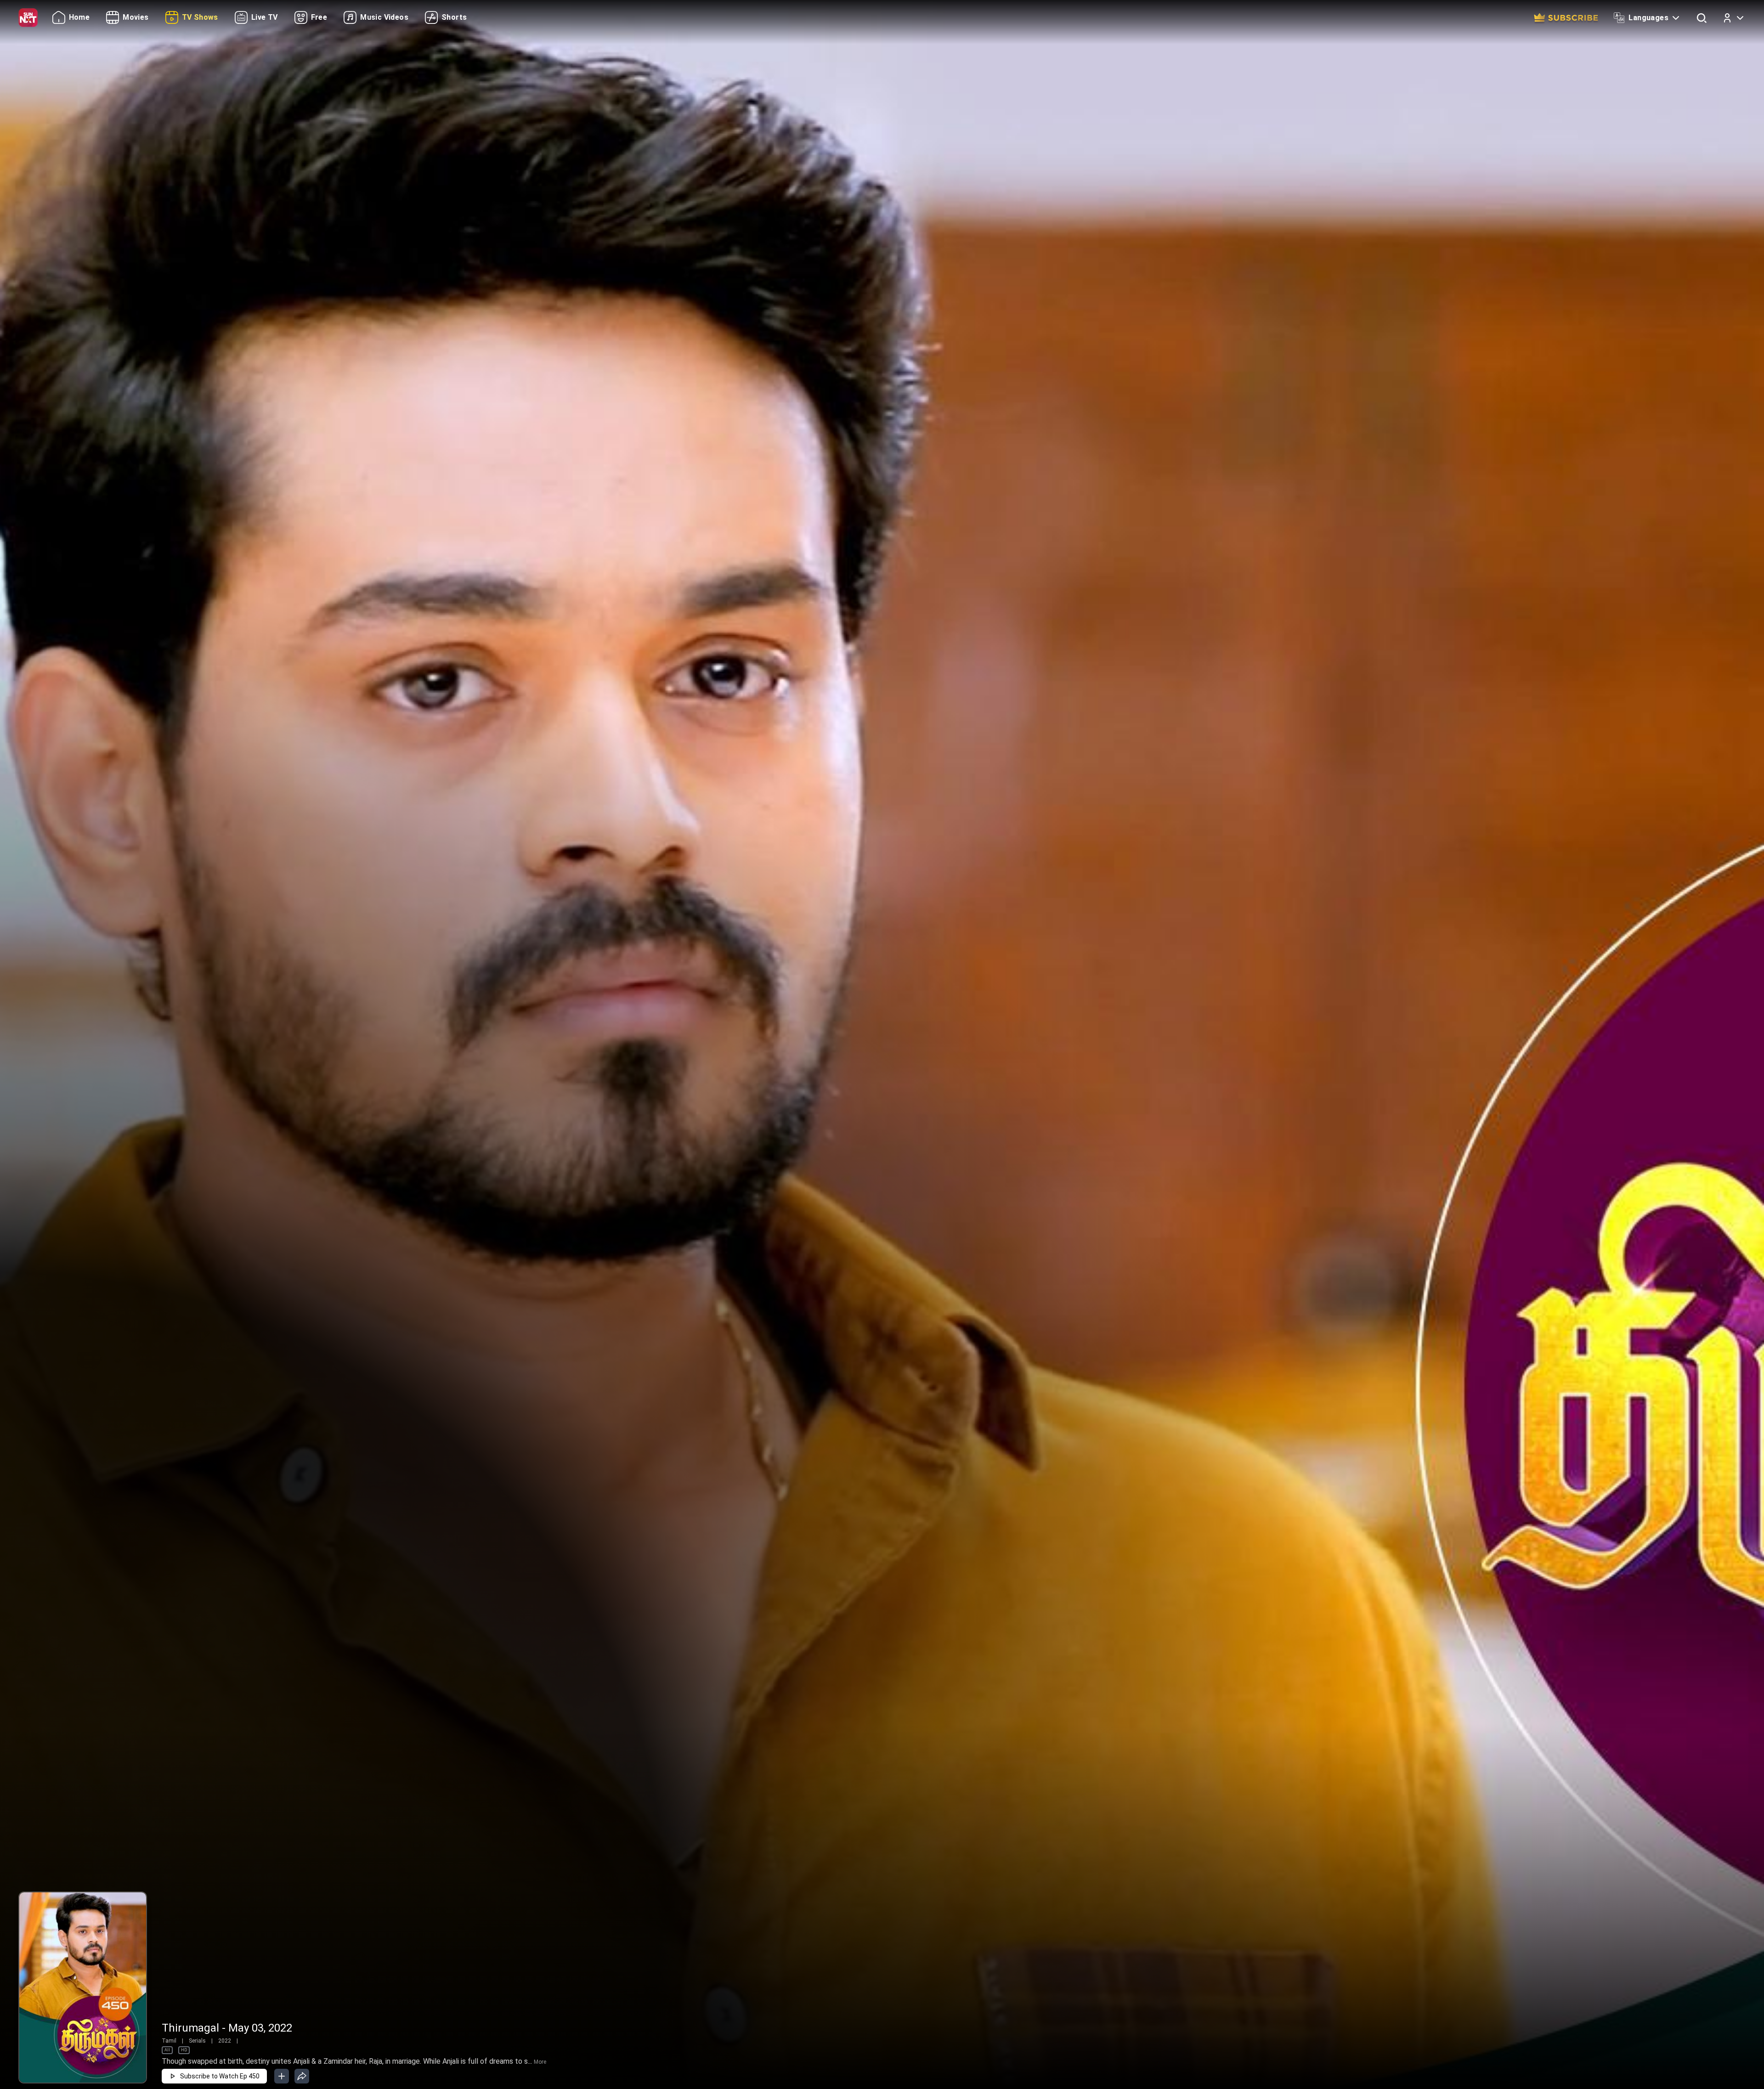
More (540, 2062)
